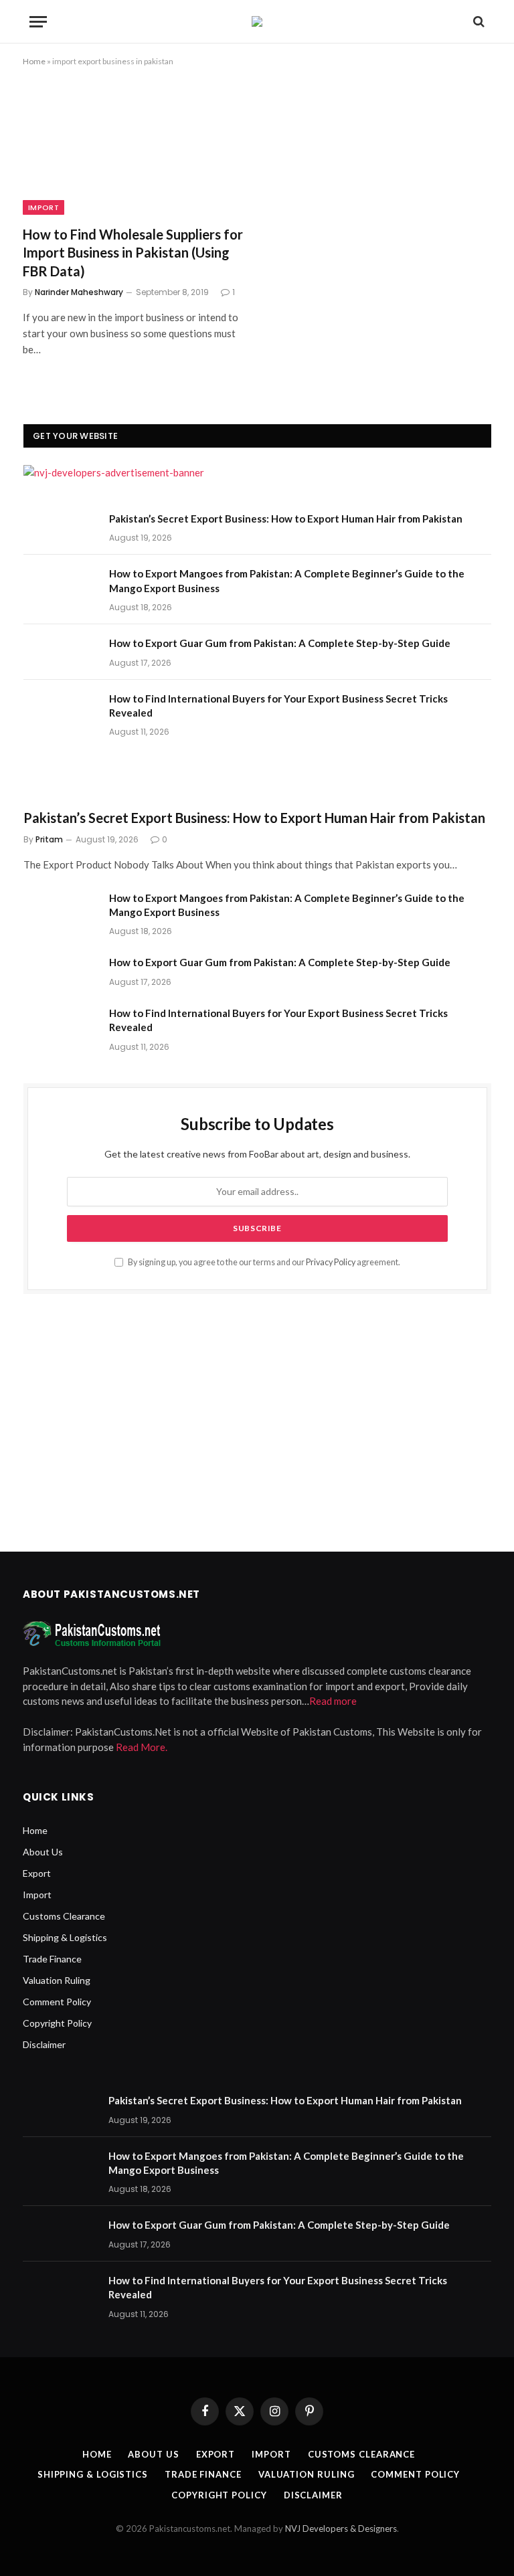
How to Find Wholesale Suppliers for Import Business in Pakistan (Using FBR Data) (133, 252)
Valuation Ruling (57, 1980)
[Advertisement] (257, 1418)
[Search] (478, 22)
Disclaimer (44, 2044)
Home (34, 61)
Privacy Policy (331, 1262)
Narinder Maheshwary (79, 292)
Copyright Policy (57, 2023)
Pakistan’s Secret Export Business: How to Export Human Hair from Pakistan (286, 519)
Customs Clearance (64, 1916)
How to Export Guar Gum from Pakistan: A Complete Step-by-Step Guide (280, 643)
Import (44, 207)
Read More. (142, 1747)
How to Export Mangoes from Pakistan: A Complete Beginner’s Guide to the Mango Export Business (287, 580)
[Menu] (38, 22)
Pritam (49, 839)
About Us (43, 1852)
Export (37, 1873)
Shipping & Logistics (65, 1937)
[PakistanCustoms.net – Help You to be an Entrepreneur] (257, 21)
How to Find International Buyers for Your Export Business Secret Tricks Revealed (278, 706)
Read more (333, 1701)
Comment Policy (57, 2002)
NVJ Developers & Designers (341, 2528)
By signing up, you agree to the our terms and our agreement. (263, 1262)
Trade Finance (52, 1959)
